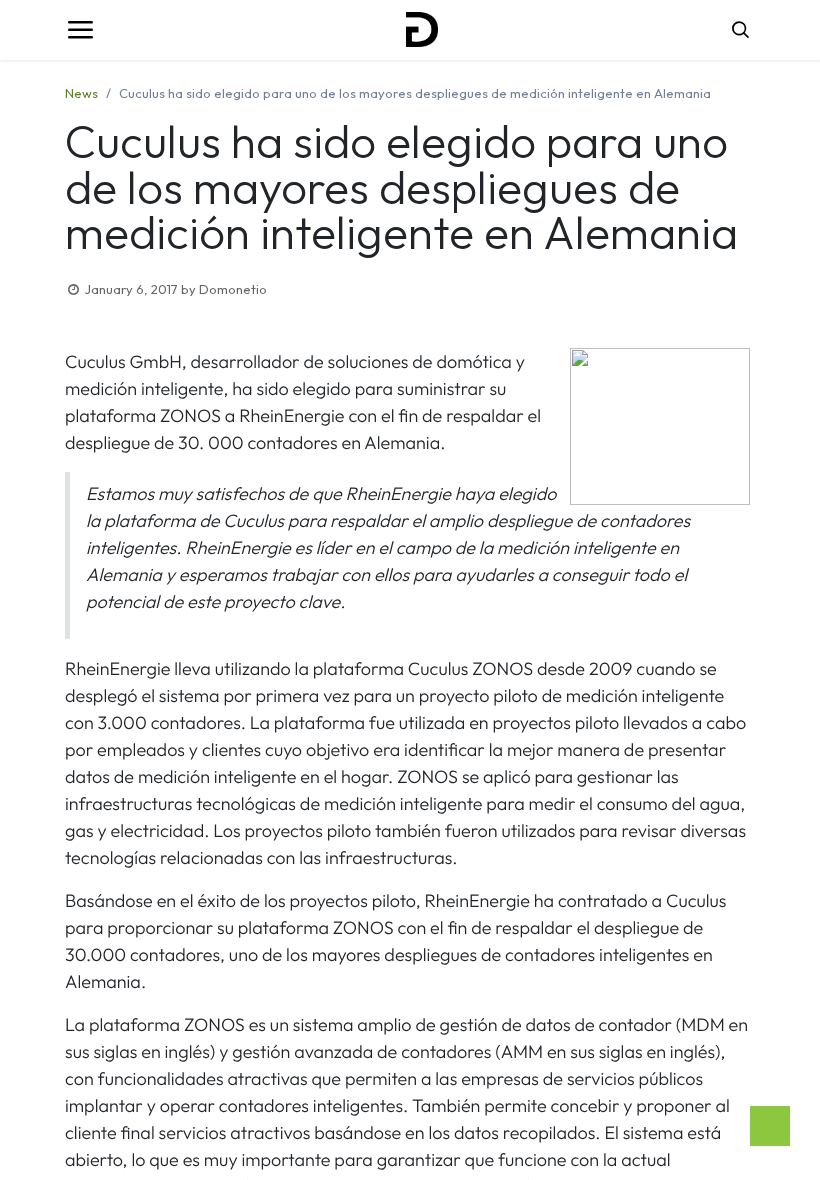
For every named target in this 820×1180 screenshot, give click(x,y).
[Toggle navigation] (80, 30)
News (81, 93)
